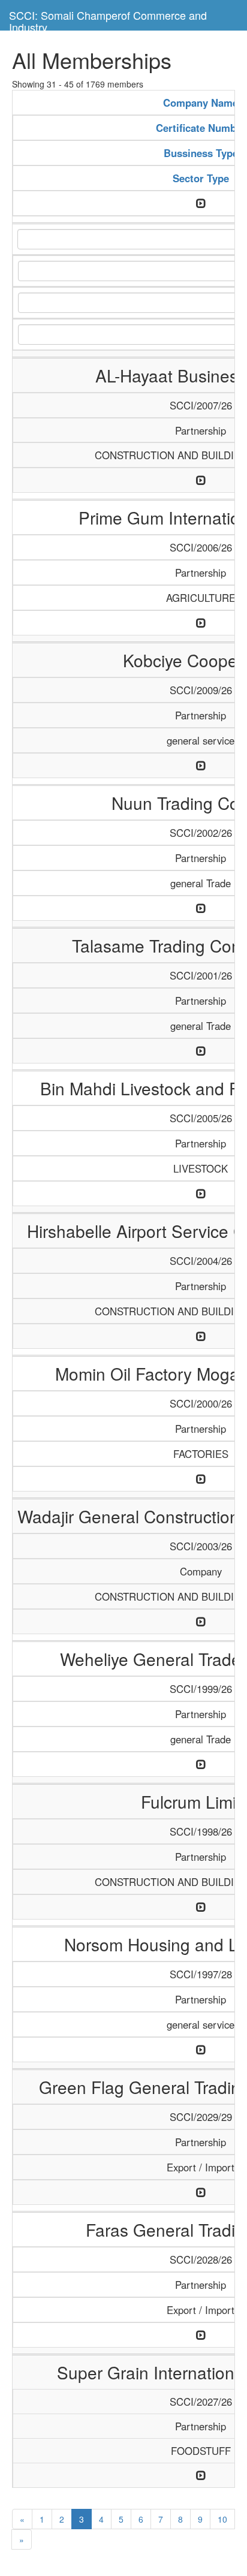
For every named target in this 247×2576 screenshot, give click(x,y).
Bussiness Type (201, 153)
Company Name (201, 103)
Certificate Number (201, 128)
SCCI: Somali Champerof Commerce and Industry (108, 19)
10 (222, 2519)
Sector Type (201, 178)
